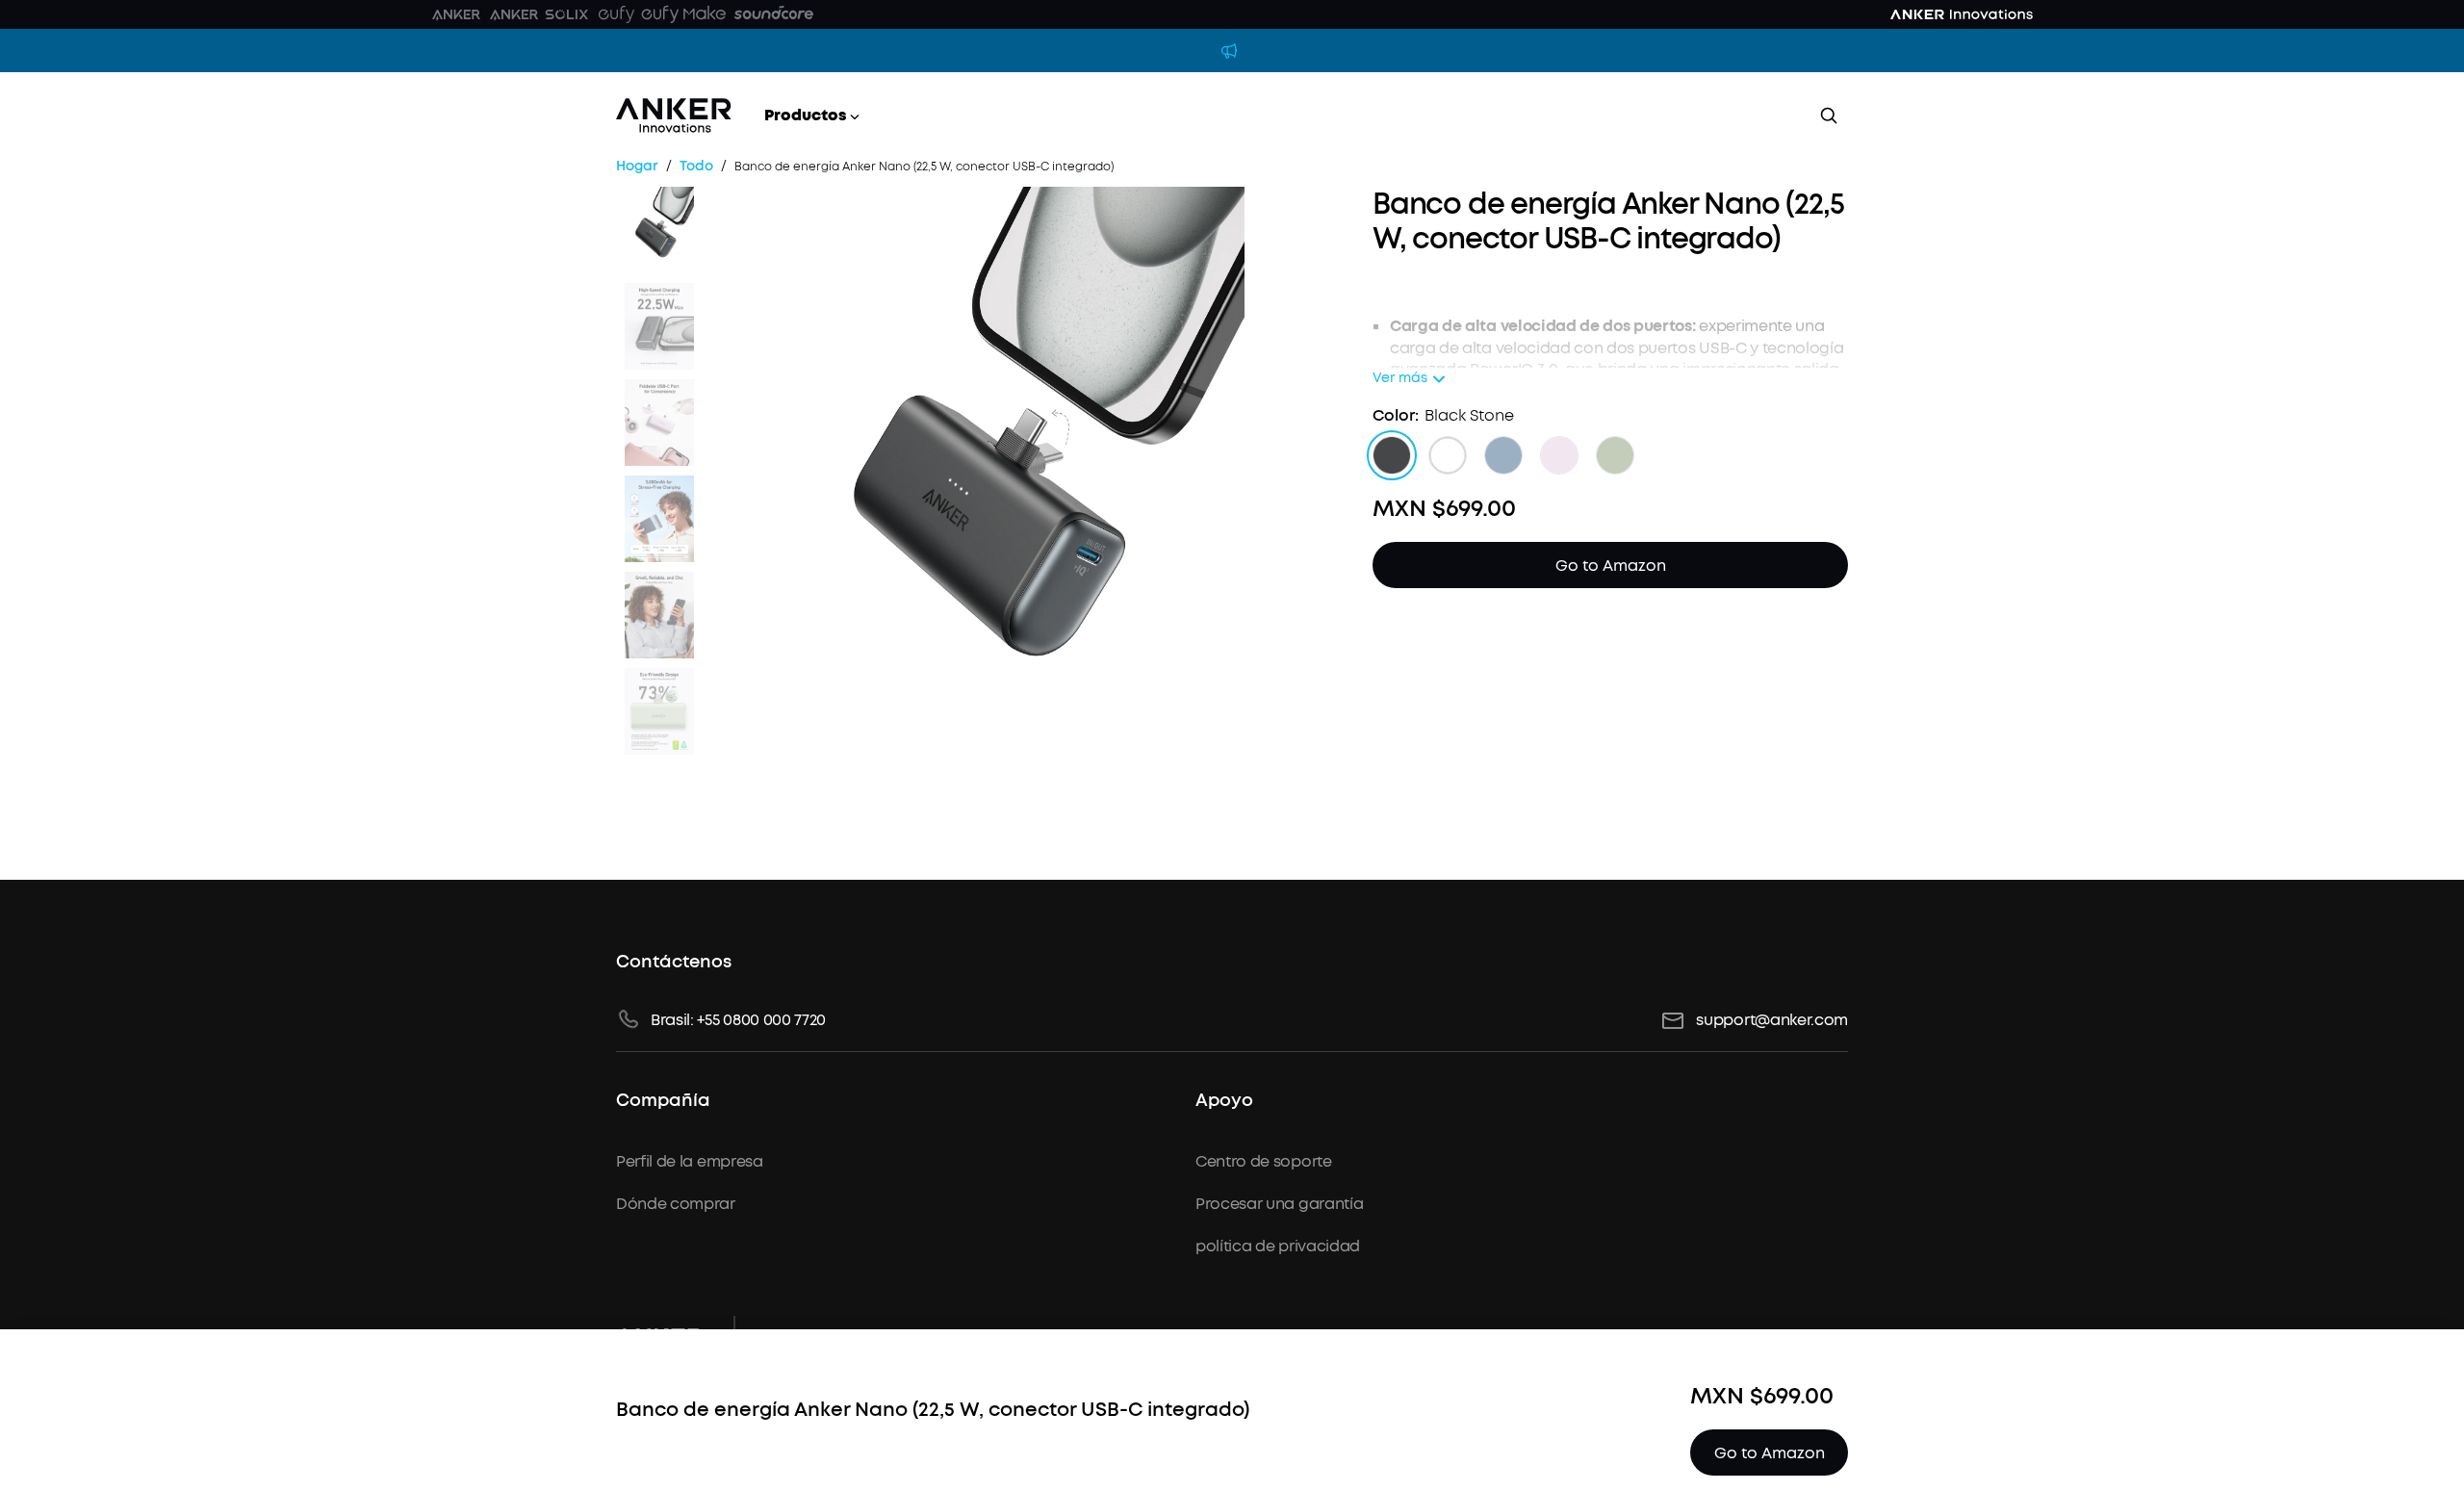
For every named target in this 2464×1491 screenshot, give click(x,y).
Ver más (1400, 379)
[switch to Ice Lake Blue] (1503, 455)
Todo (696, 167)
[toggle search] (1829, 116)
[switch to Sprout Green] (1615, 455)
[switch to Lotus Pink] (1559, 455)
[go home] (674, 115)
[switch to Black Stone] (1392, 455)
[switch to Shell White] (1448, 455)
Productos (806, 115)
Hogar (637, 167)
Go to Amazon (1611, 566)
